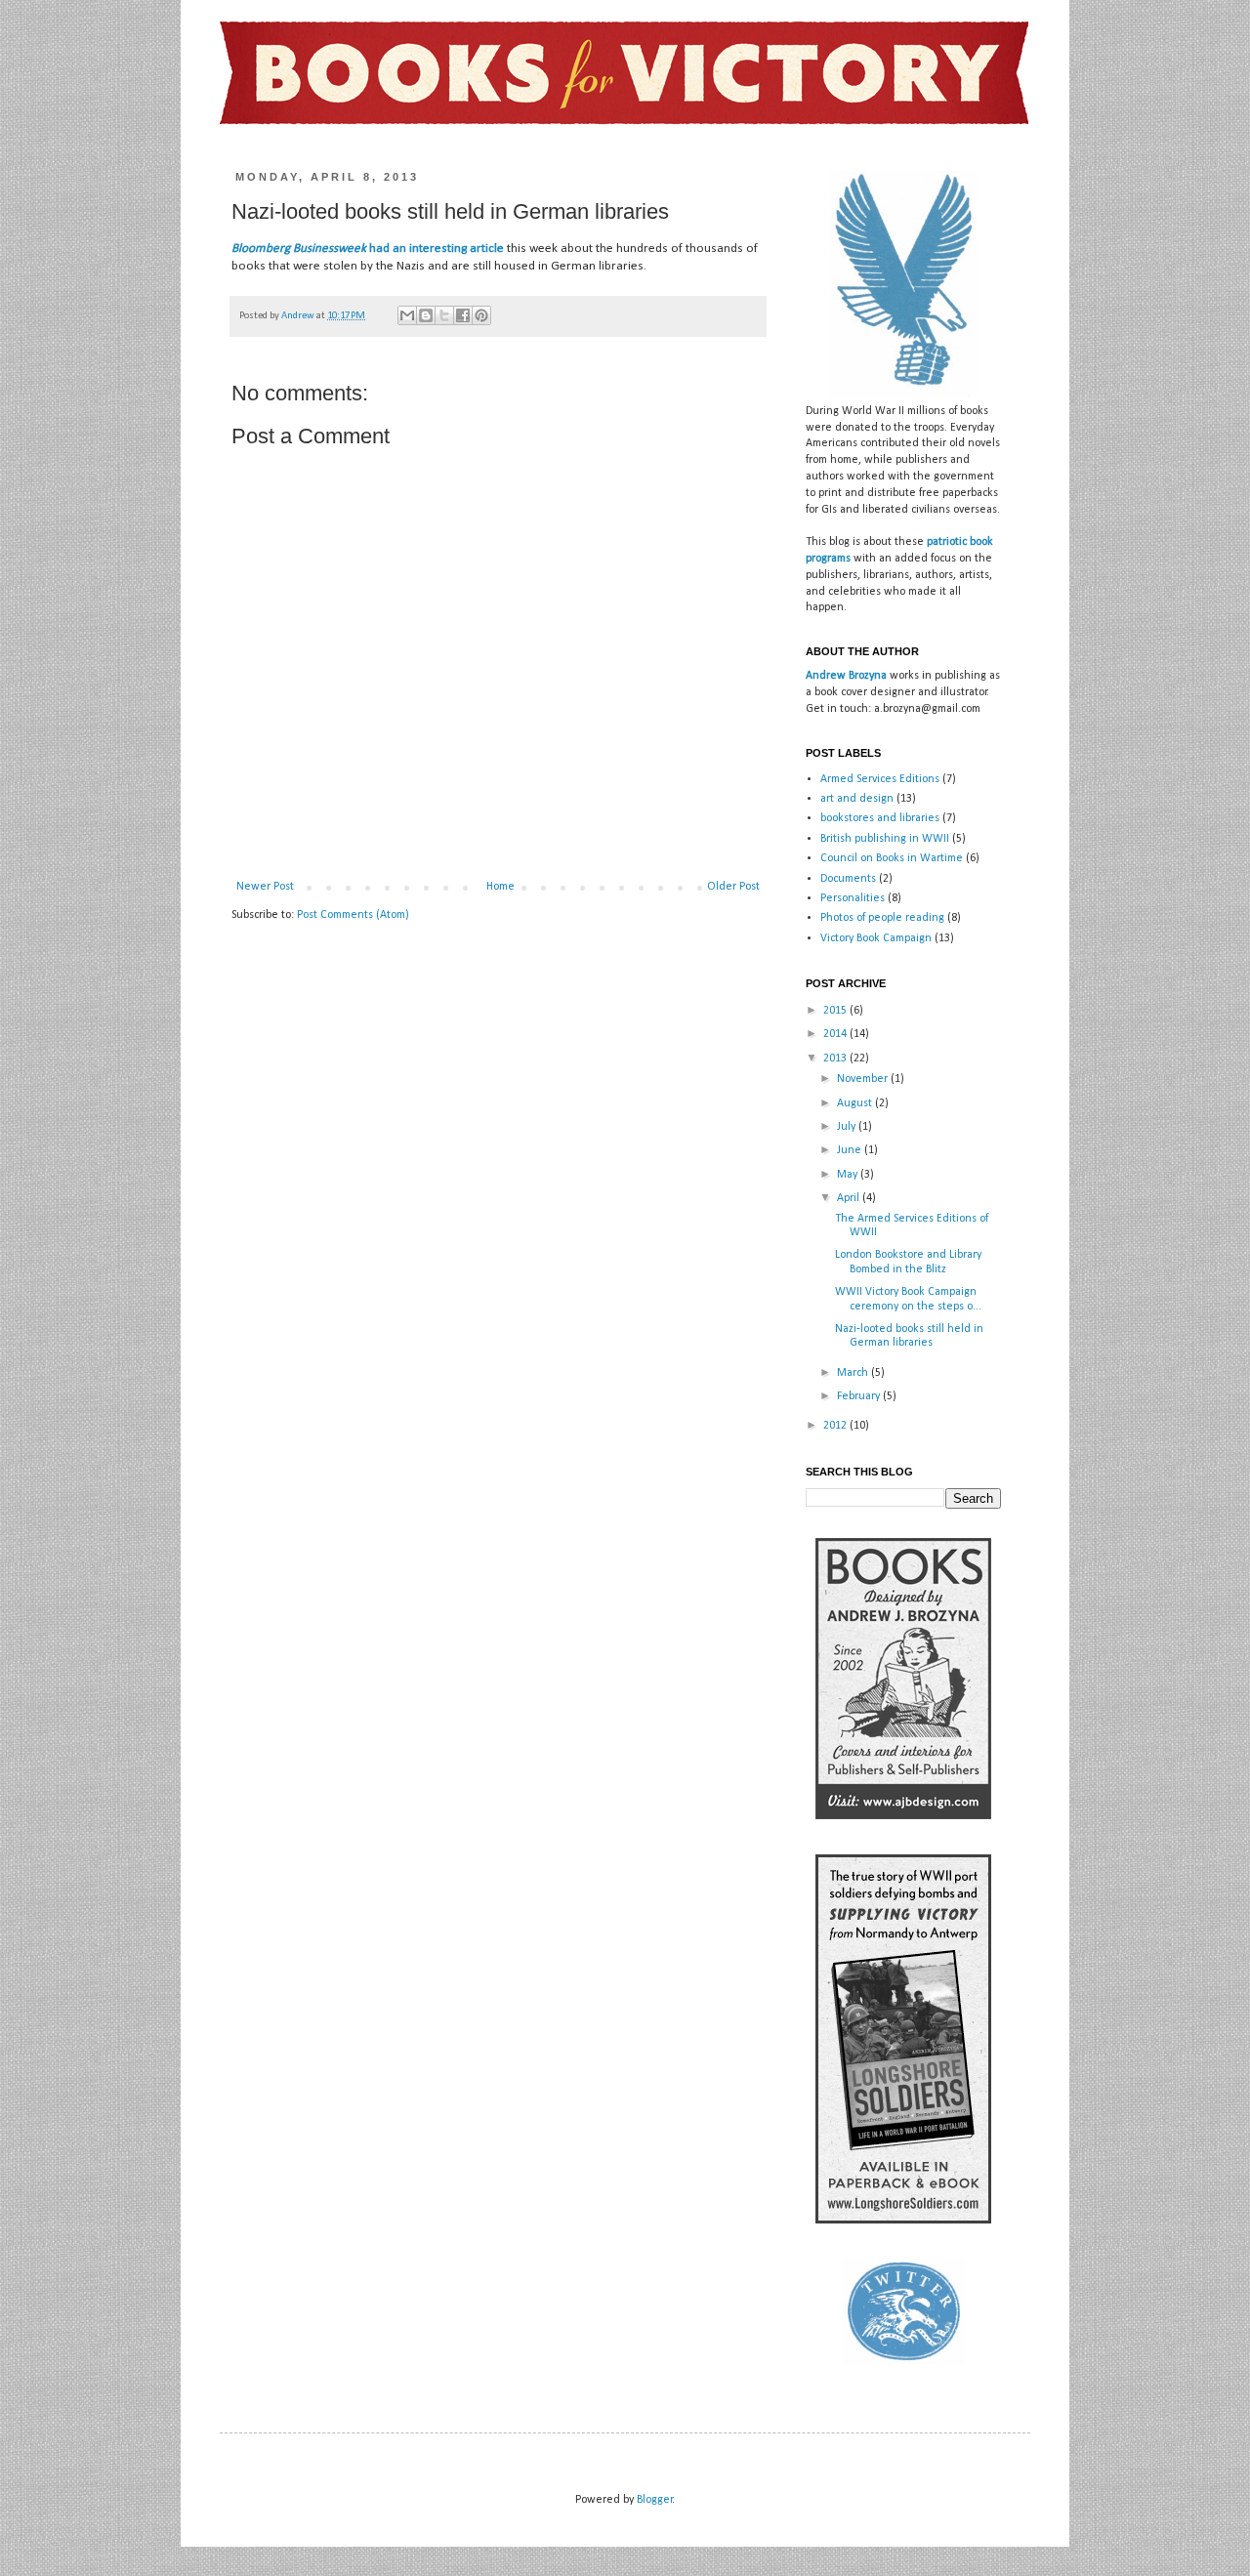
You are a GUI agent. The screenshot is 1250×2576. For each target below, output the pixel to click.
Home (500, 887)
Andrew (299, 316)
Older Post (733, 887)
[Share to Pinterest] (481, 315)
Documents (848, 879)
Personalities (853, 898)
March (854, 1373)
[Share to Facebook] (463, 315)
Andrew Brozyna (846, 676)
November (864, 1079)
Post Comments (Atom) (353, 915)
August (856, 1103)
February (860, 1396)
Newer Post (265, 887)
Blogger (655, 2500)
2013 (836, 1059)
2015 (836, 1011)
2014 (836, 1034)
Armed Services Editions (880, 779)
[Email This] (407, 315)
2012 (836, 1426)
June (851, 1150)
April (850, 1198)
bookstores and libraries (880, 818)
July (848, 1127)
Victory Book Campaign (876, 938)
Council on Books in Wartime (892, 858)
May (849, 1175)
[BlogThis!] (426, 315)
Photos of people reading (882, 918)
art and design (857, 799)
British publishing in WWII (885, 839)
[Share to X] (444, 315)
